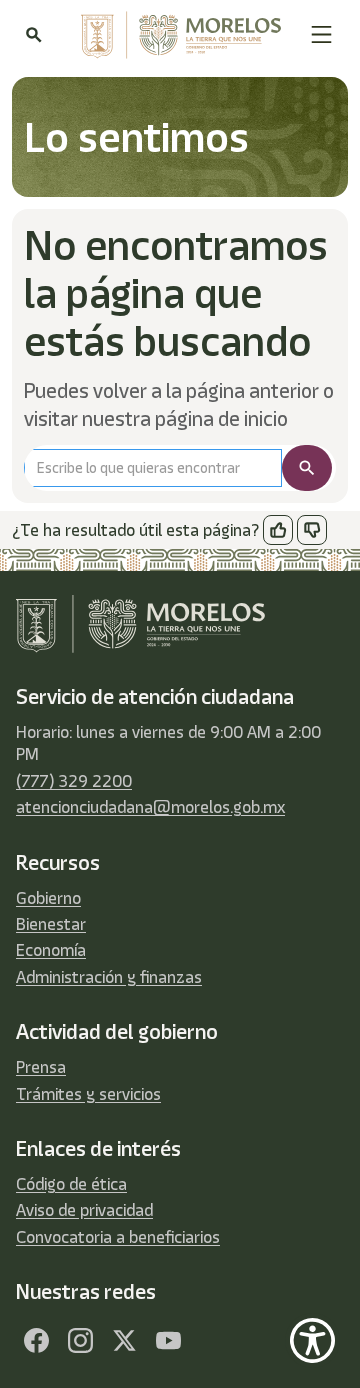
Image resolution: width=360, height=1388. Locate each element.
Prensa (41, 1067)
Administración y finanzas (109, 977)
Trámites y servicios (88, 1094)
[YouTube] (168, 1340)
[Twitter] (124, 1340)
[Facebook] (36, 1340)
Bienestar (51, 924)
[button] (321, 34)
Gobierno (48, 898)
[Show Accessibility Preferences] (312, 1340)
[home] (176, 35)
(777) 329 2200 (74, 781)
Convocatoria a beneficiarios (118, 1237)
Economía (51, 950)
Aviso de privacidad (84, 1210)
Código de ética (71, 1184)
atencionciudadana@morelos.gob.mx (150, 807)
